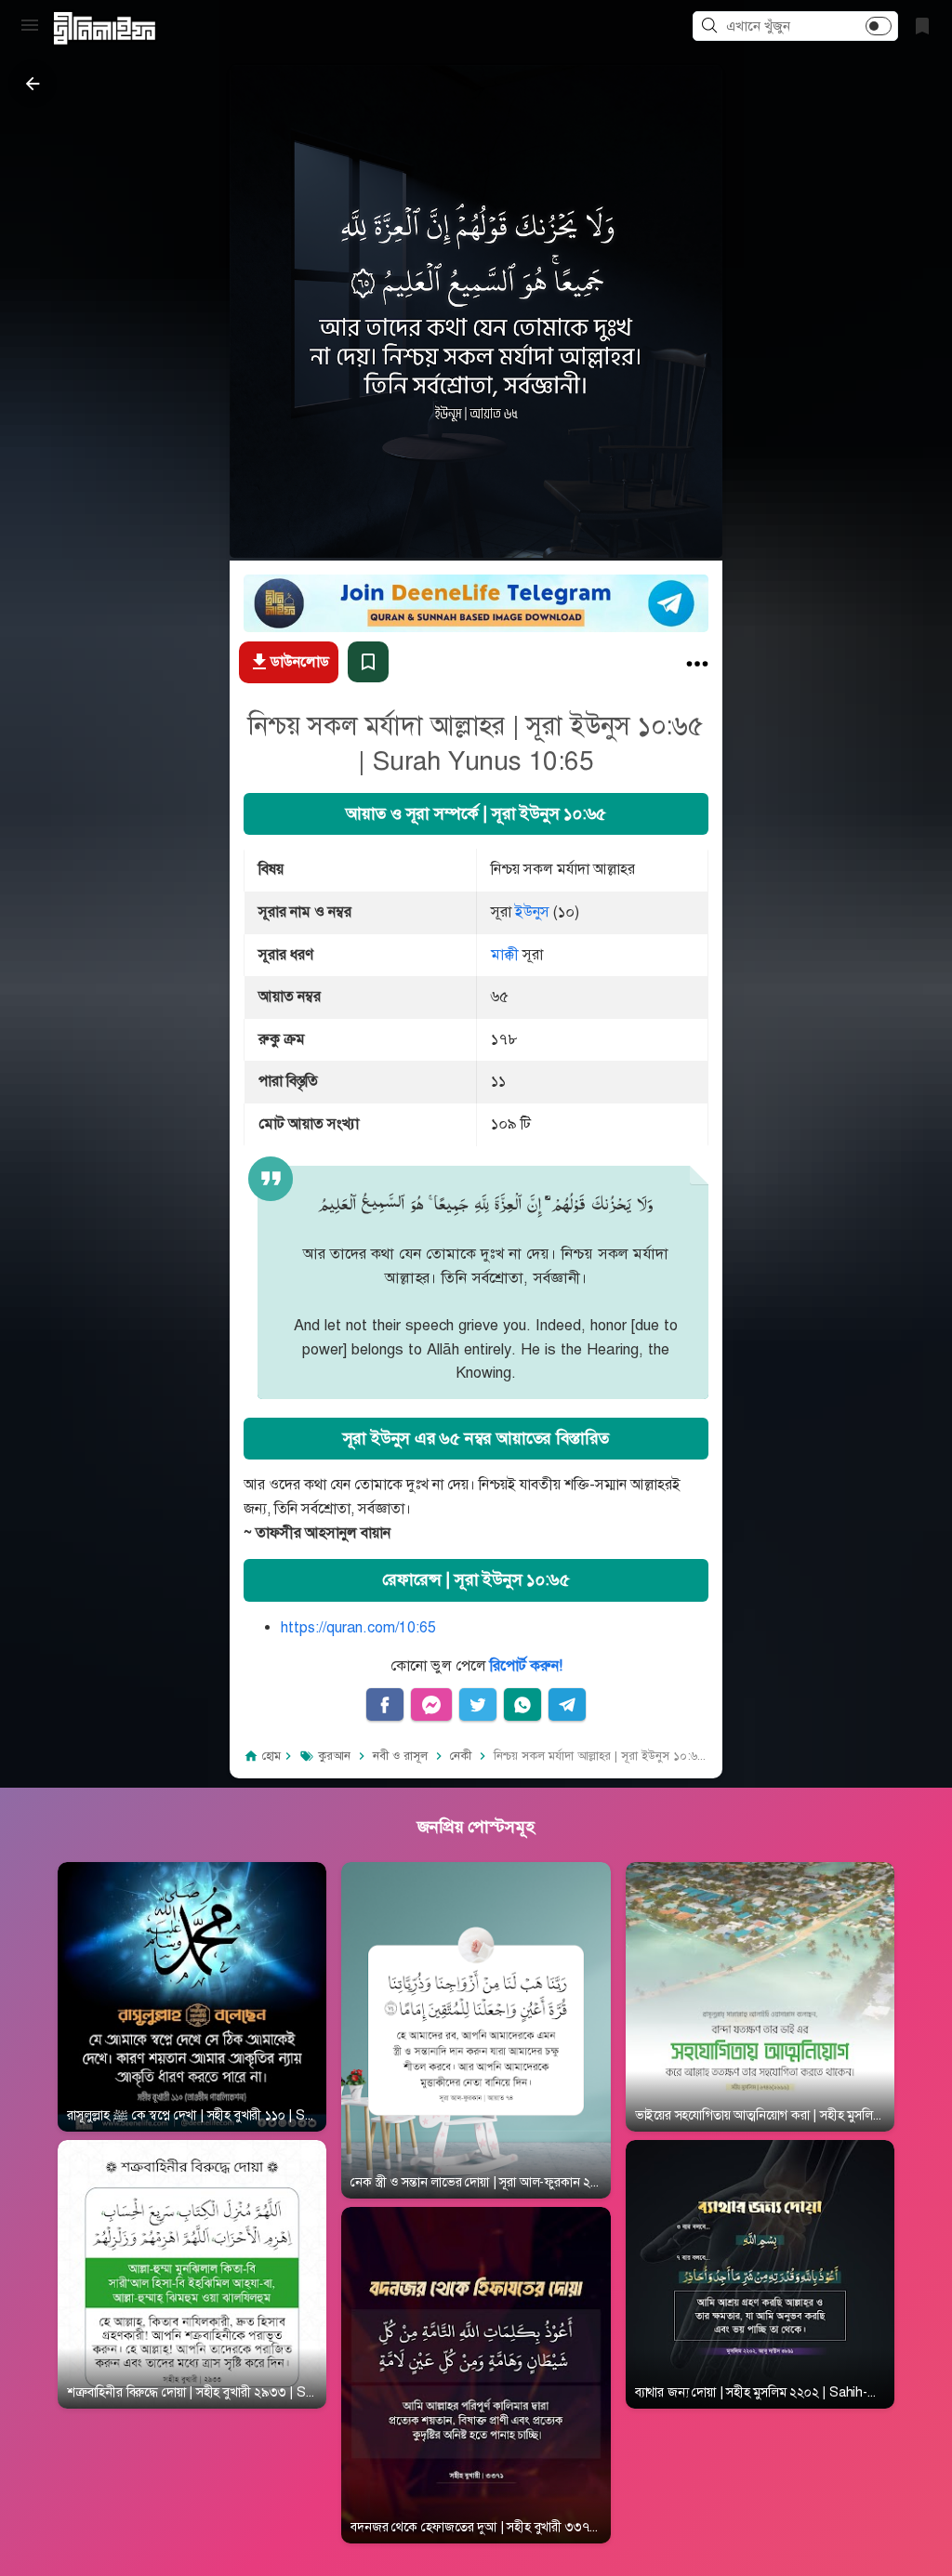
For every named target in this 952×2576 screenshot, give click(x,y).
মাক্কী (505, 955)
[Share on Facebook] (385, 1705)
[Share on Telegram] (567, 1705)
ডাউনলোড (300, 662)
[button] (712, 27)
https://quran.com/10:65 (358, 1628)
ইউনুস (532, 912)
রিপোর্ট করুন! (526, 1666)
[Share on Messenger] (431, 1705)
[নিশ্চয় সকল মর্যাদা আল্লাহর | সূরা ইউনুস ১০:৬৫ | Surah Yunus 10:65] (697, 668)
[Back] (33, 84)
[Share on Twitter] (478, 1705)
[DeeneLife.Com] (105, 28)
